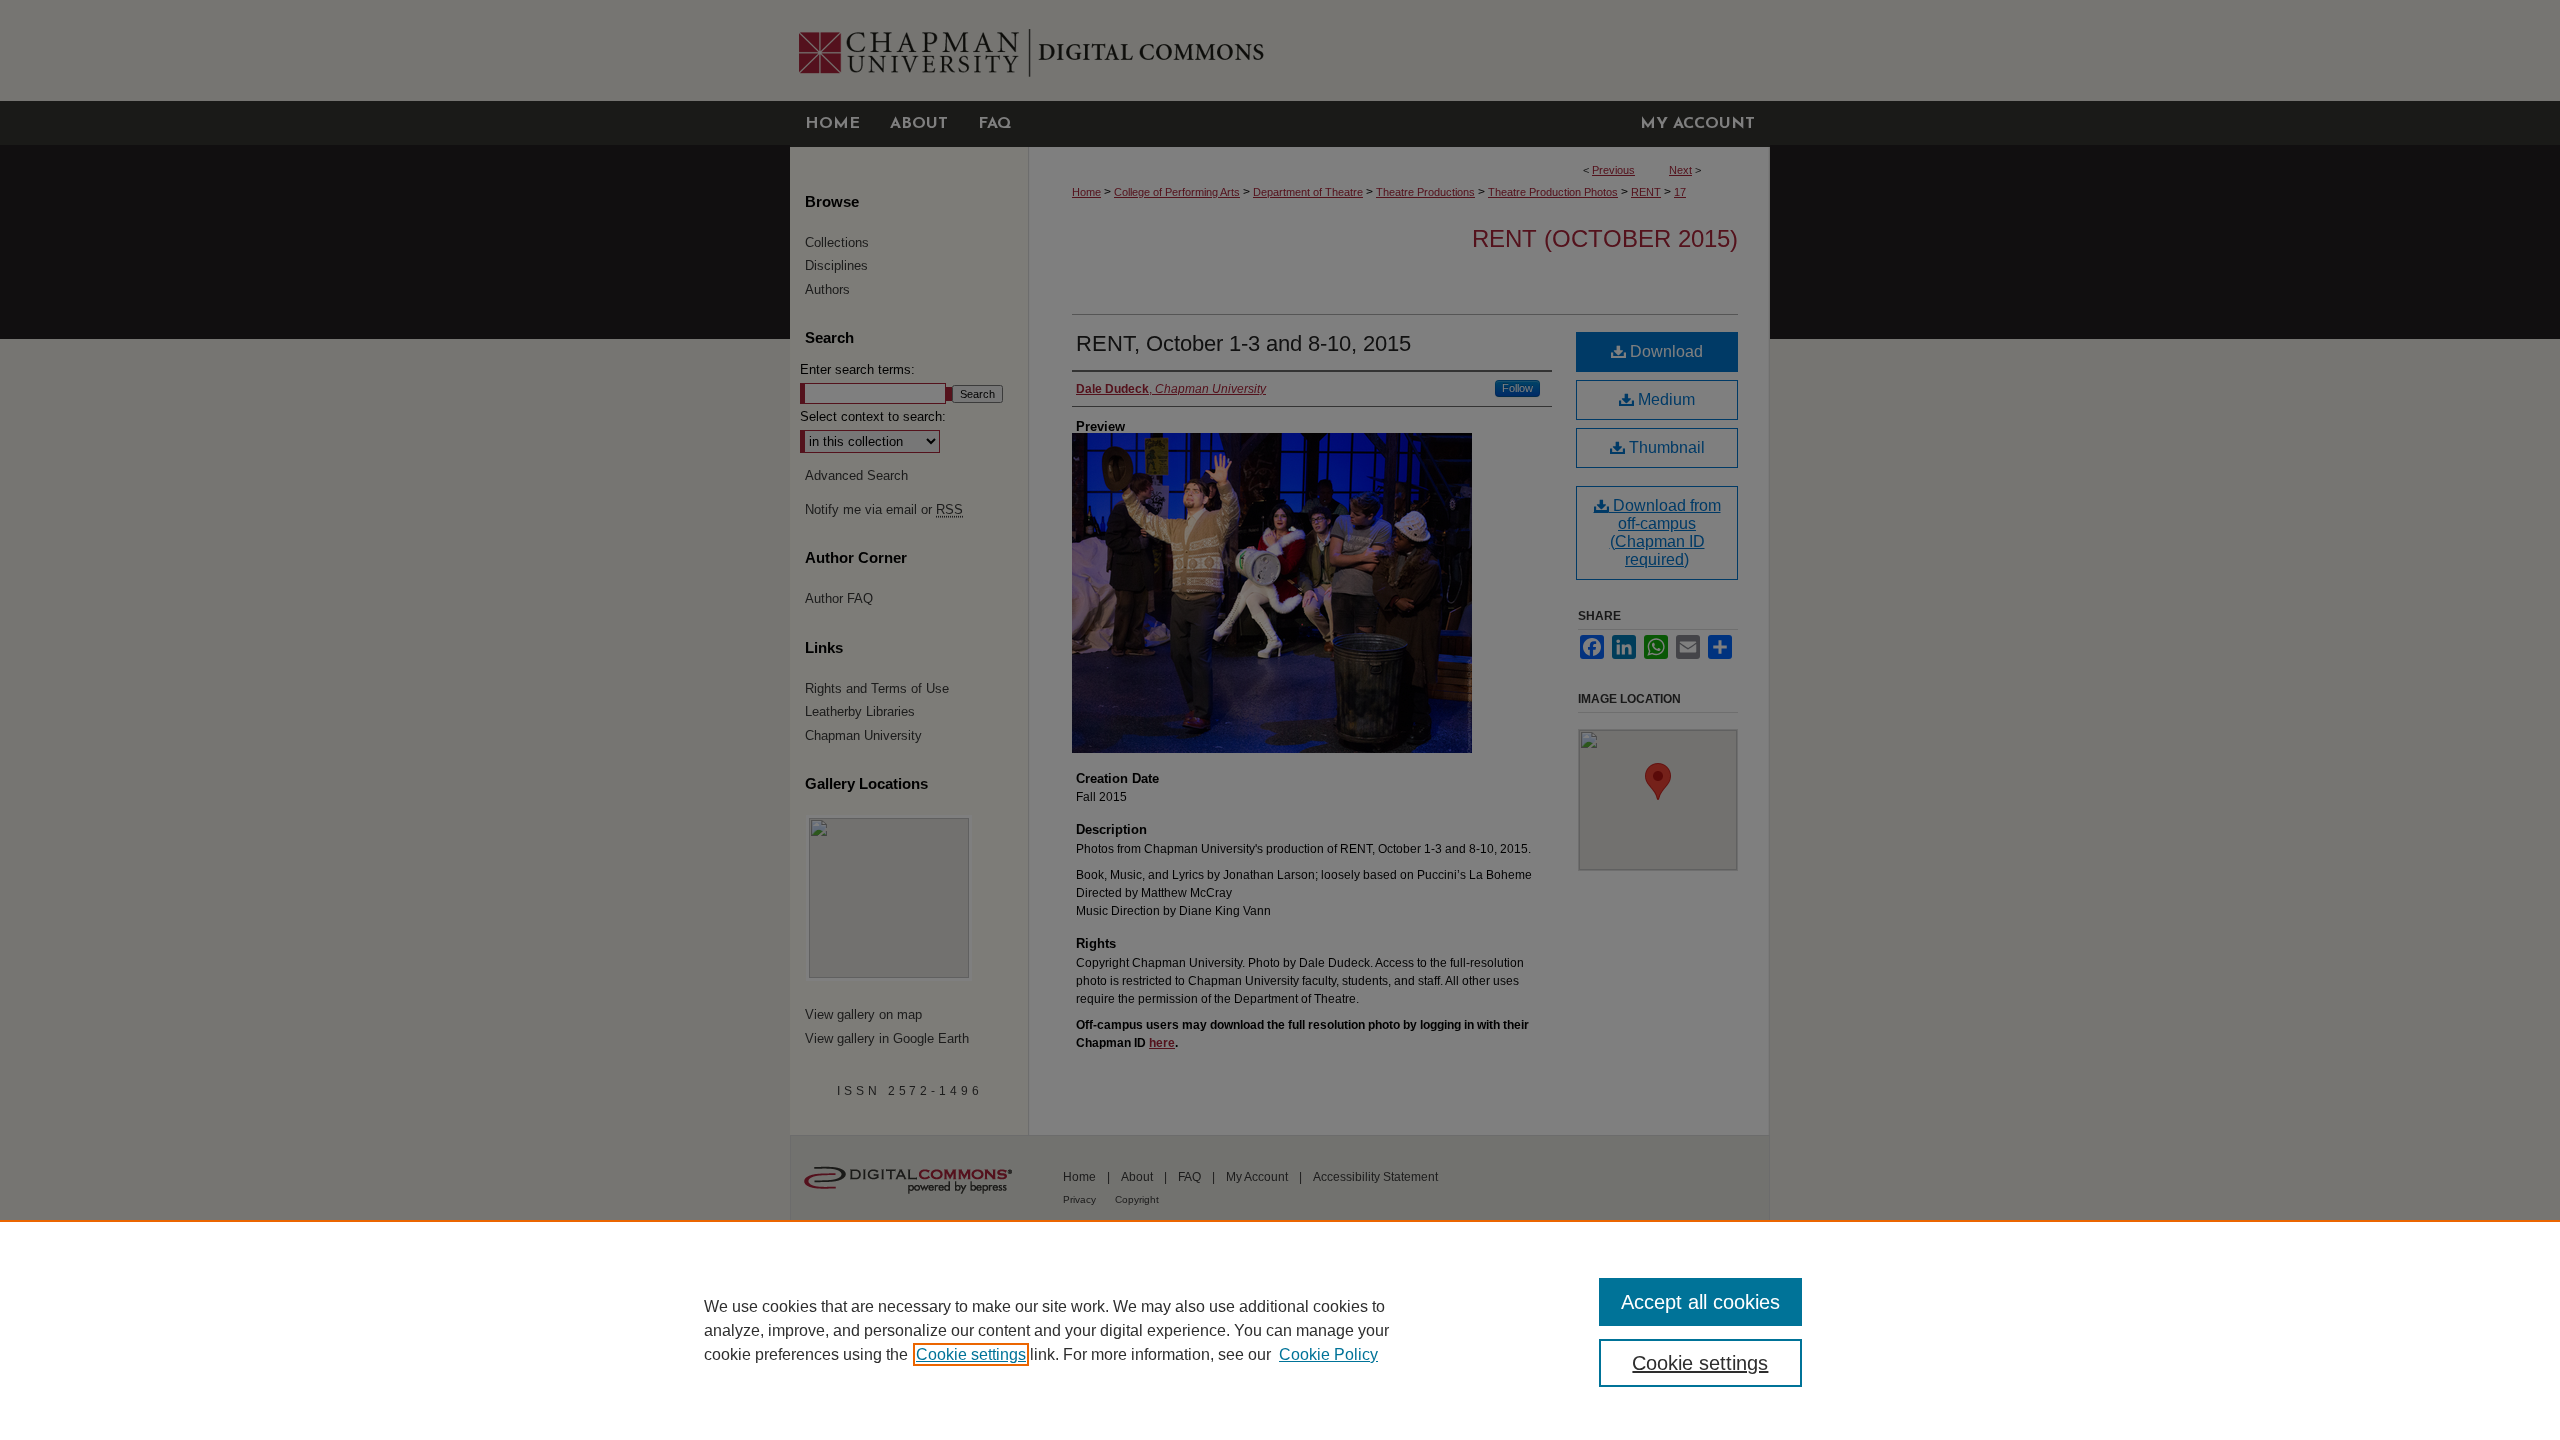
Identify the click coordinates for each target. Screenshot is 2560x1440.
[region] (1280, 1330)
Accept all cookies (1700, 1302)
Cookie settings (971, 1354)
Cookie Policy (1328, 1354)
